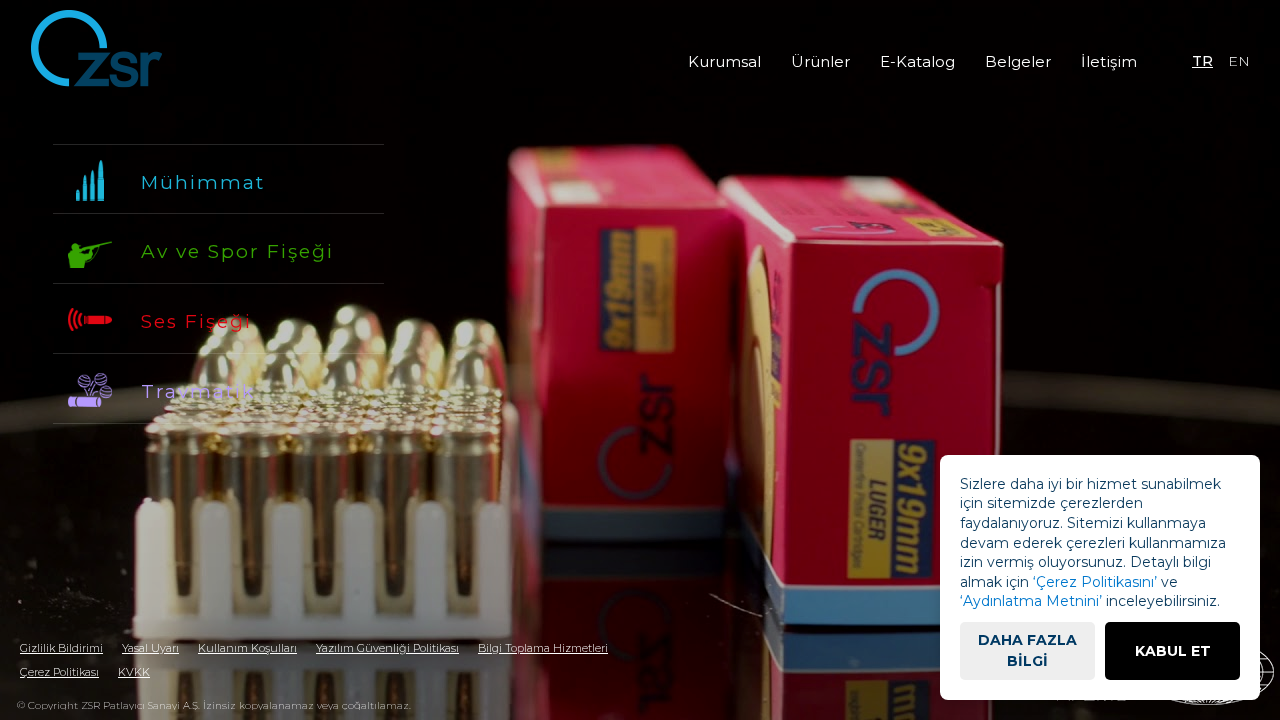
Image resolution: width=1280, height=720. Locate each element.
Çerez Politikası (59, 672)
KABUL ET (1173, 651)
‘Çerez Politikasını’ (1095, 582)
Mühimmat (203, 182)
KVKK (134, 672)
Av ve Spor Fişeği (237, 251)
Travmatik (198, 391)
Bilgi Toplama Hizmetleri (543, 648)
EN (1239, 61)
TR (1202, 61)
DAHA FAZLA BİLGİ (1027, 650)
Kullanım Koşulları (247, 648)
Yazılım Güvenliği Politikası (387, 648)
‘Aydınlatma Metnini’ (1031, 601)
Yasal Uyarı (150, 648)
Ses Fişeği (196, 321)
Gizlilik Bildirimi (61, 648)
